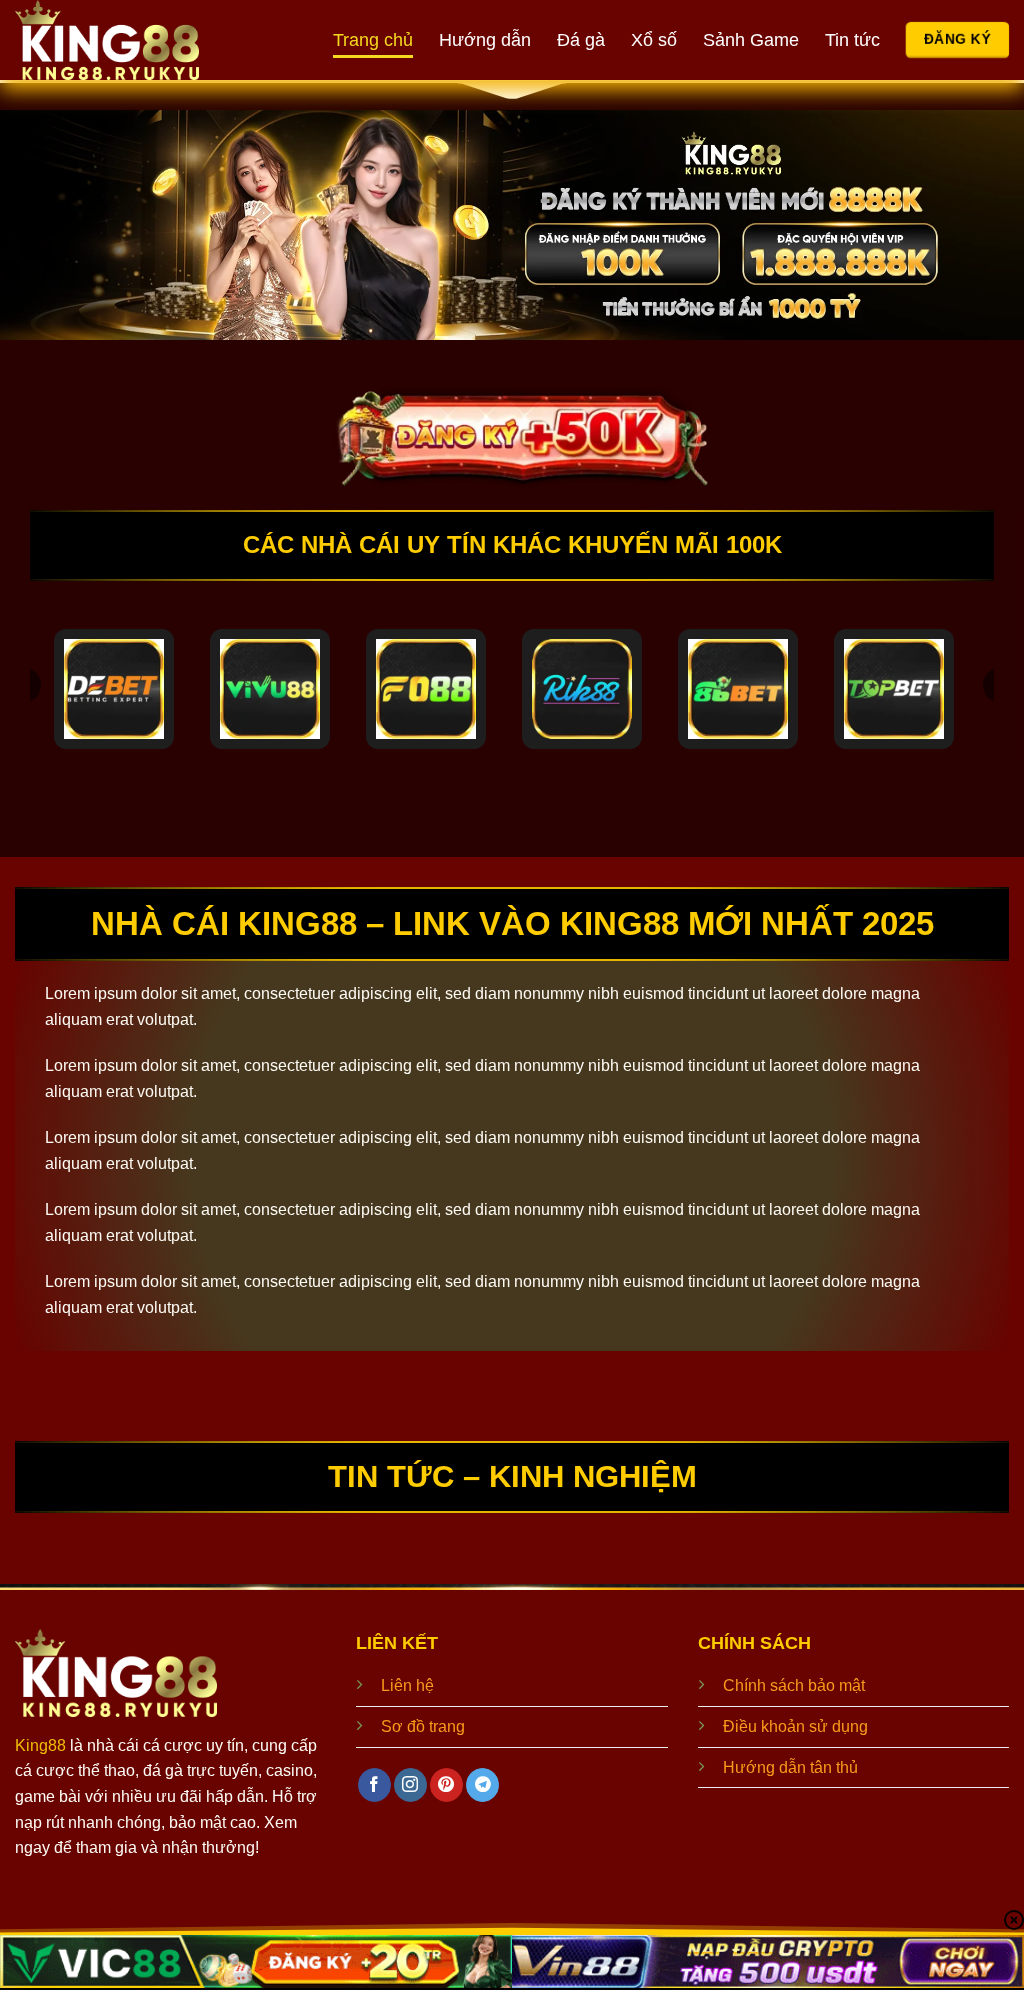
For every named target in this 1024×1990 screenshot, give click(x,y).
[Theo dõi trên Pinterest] (446, 1785)
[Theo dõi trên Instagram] (410, 1785)
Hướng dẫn (485, 40)
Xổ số (654, 40)
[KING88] (130, 40)
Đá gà (581, 40)
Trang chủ (373, 40)
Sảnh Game (751, 40)
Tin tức (852, 40)
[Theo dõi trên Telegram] (482, 1785)
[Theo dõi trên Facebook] (374, 1785)
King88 (40, 1745)
